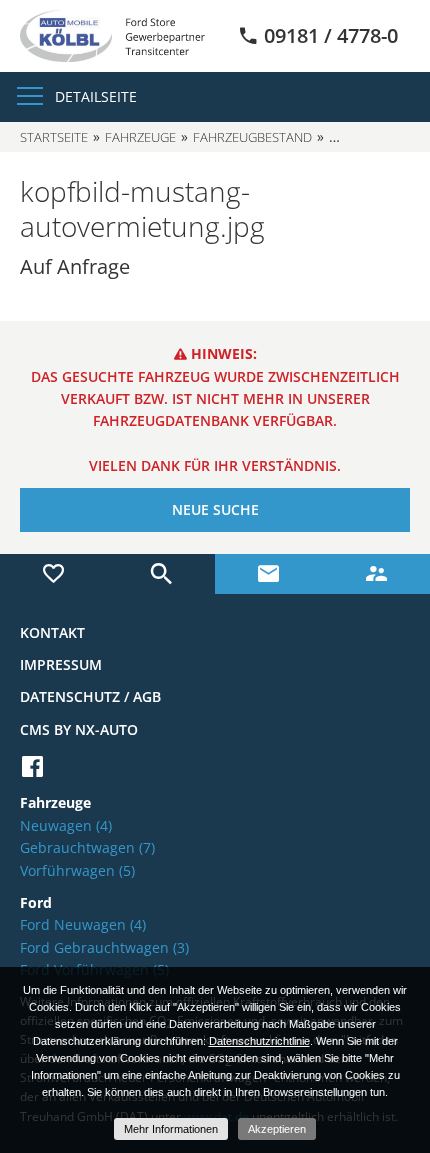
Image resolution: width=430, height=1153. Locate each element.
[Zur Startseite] (112, 34)
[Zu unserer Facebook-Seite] (32, 766)
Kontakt (52, 632)
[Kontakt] (269, 574)
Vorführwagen (77, 870)
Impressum (61, 664)
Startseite (54, 137)
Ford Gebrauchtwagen (104, 947)
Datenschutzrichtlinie (259, 1041)
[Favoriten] (54, 574)
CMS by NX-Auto (79, 729)
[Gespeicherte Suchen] (162, 574)
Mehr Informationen (171, 1129)
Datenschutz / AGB (90, 696)
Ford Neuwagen (83, 924)
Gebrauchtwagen (87, 847)
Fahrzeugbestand (252, 137)
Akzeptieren (277, 1129)
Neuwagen (66, 825)
